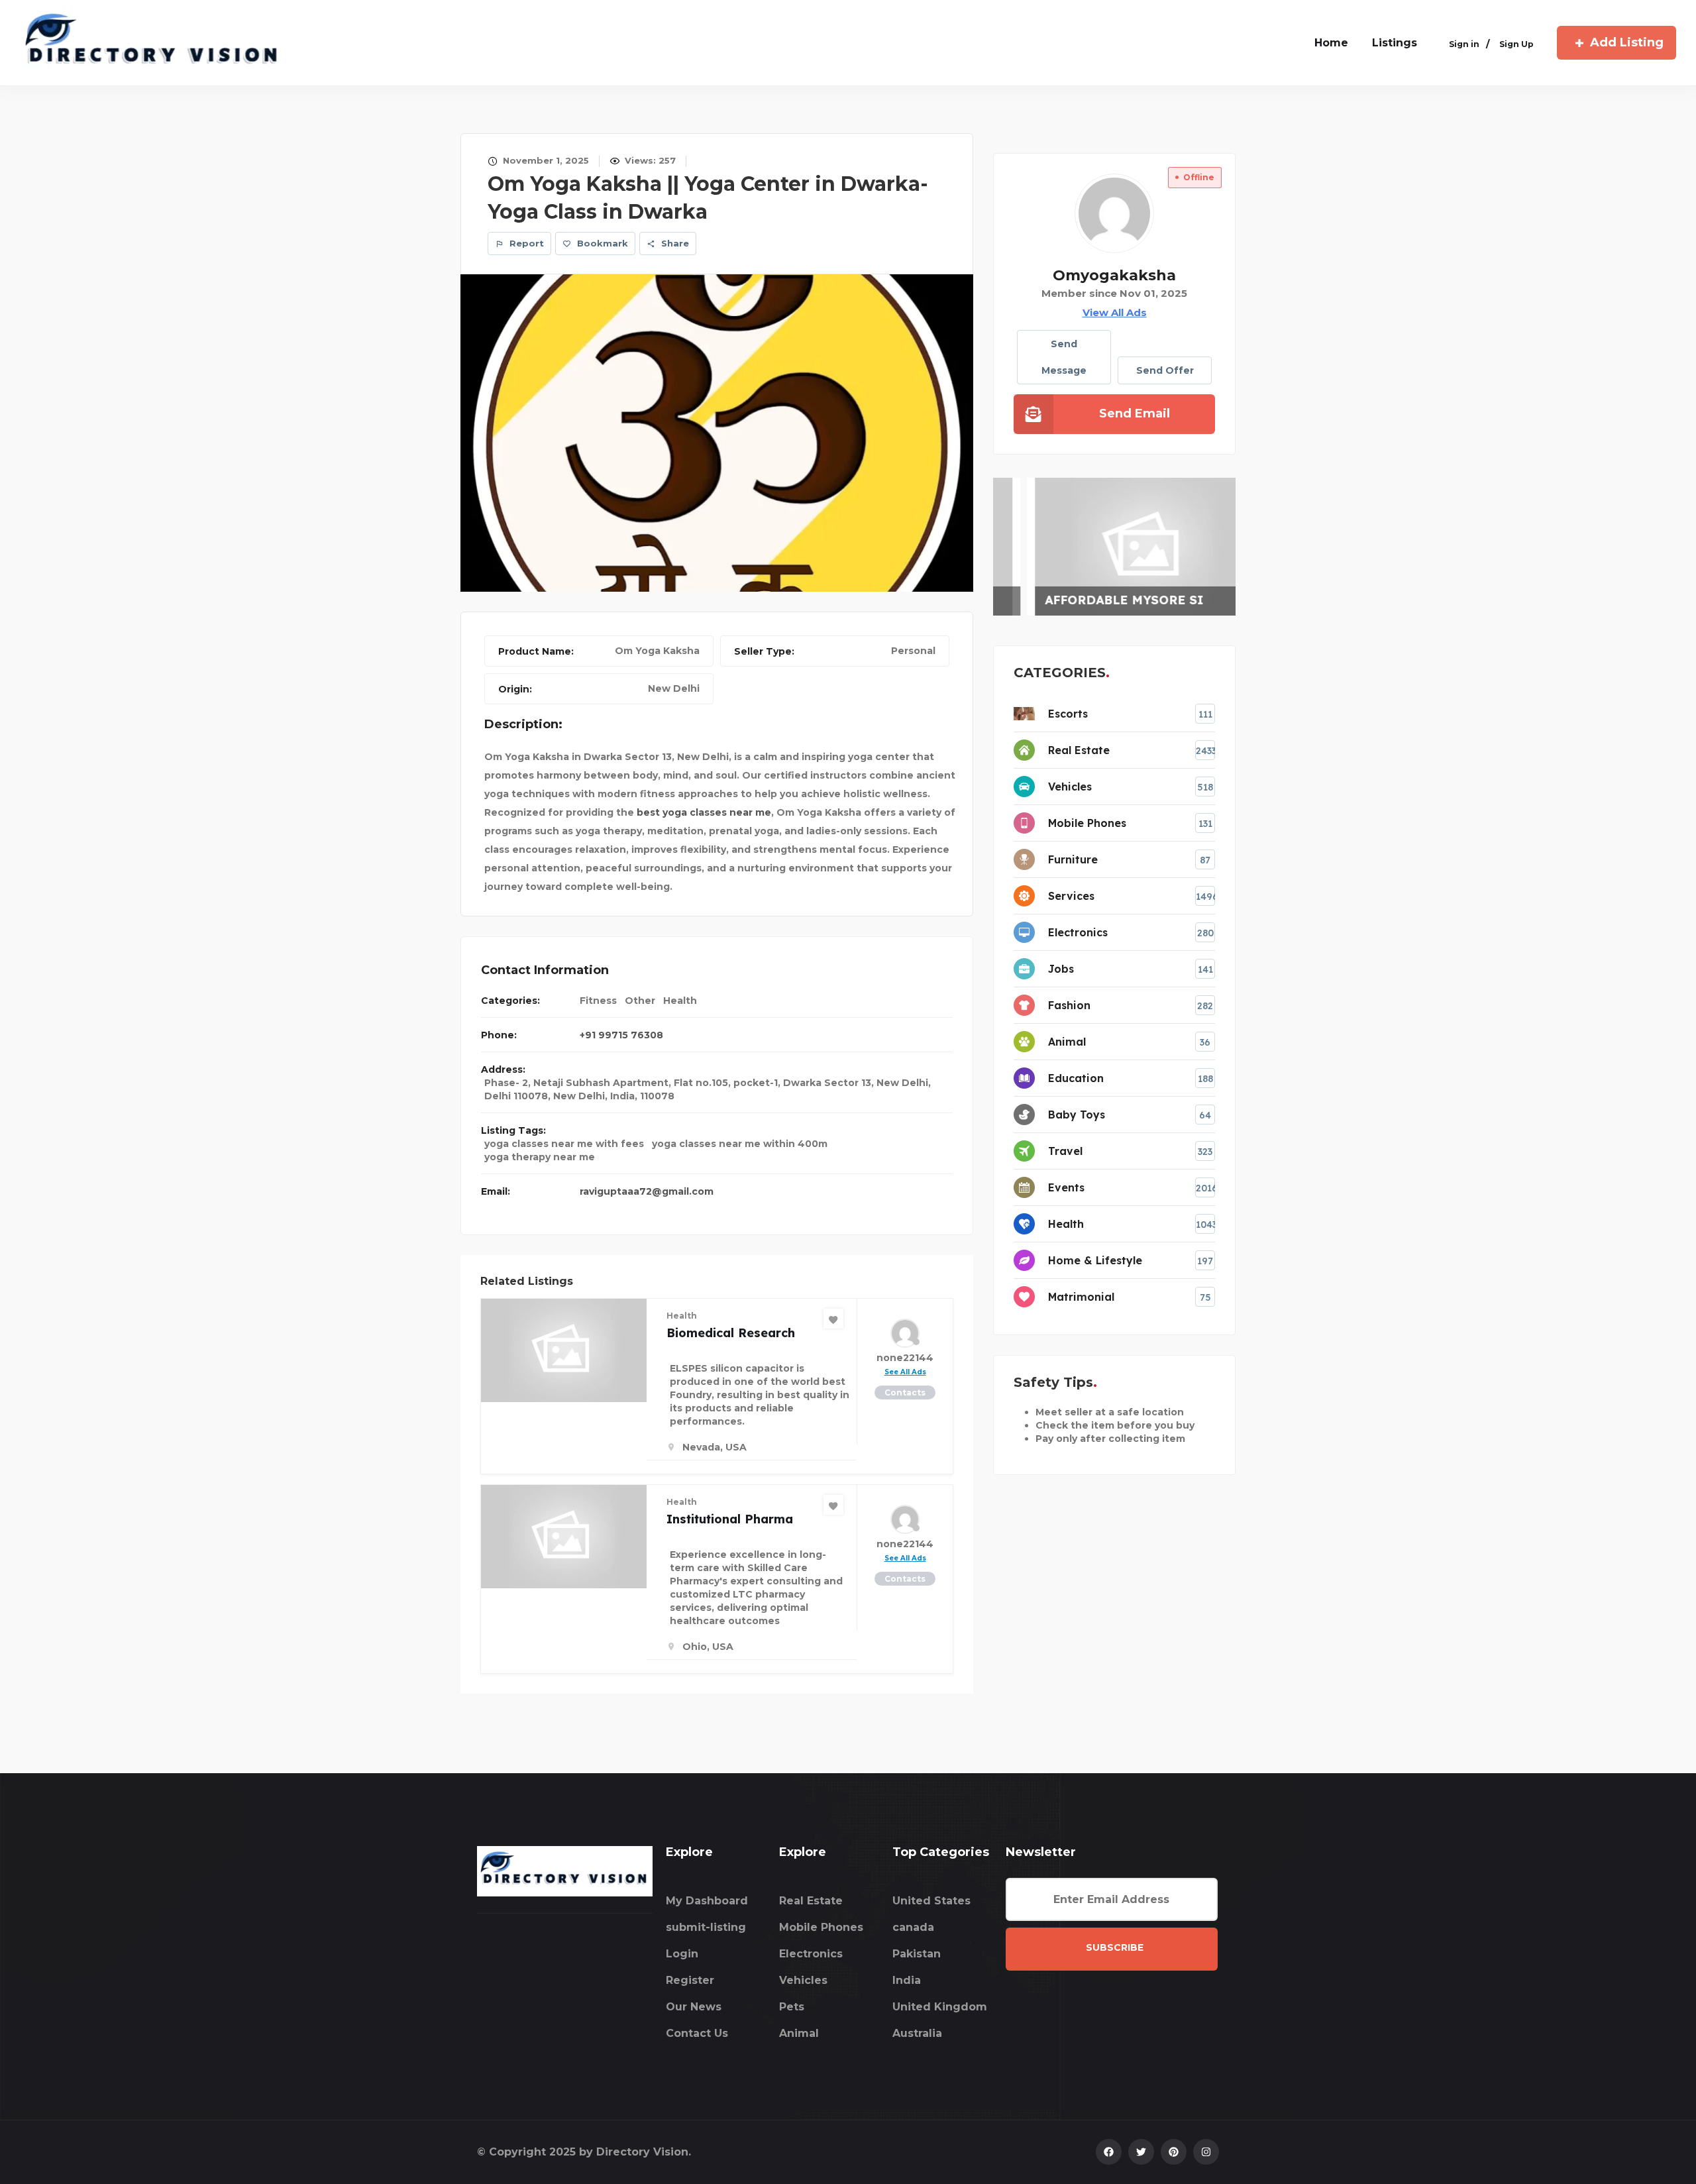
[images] (717, 432)
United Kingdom (940, 2007)
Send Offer (1165, 370)
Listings (1395, 43)
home (1331, 43)
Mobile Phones (821, 1927)
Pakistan (917, 1954)
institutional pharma (730, 1519)
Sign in (1464, 44)
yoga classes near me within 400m (740, 1144)
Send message (1064, 357)
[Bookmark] (833, 1319)
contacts (905, 1392)
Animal (799, 2033)
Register (690, 1980)
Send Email (1135, 413)
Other (640, 1001)
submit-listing (706, 1927)
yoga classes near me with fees (564, 1144)
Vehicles (803, 1980)
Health (680, 1001)
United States (931, 1901)
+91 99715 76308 (621, 1035)
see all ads (905, 1372)
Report (525, 243)
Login (682, 1954)
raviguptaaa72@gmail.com (647, 1191)
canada (913, 1927)
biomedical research (731, 1333)
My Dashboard (707, 1901)
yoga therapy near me (540, 1157)
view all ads (1115, 312)
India (907, 1980)
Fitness (598, 1001)
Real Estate (811, 1901)
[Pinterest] (1174, 2152)
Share (674, 243)
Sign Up (1516, 44)
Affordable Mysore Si (1093, 600)
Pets (792, 2007)
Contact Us (697, 2033)
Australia (917, 2033)
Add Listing (1627, 42)
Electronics (811, 1954)
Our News (694, 2007)
